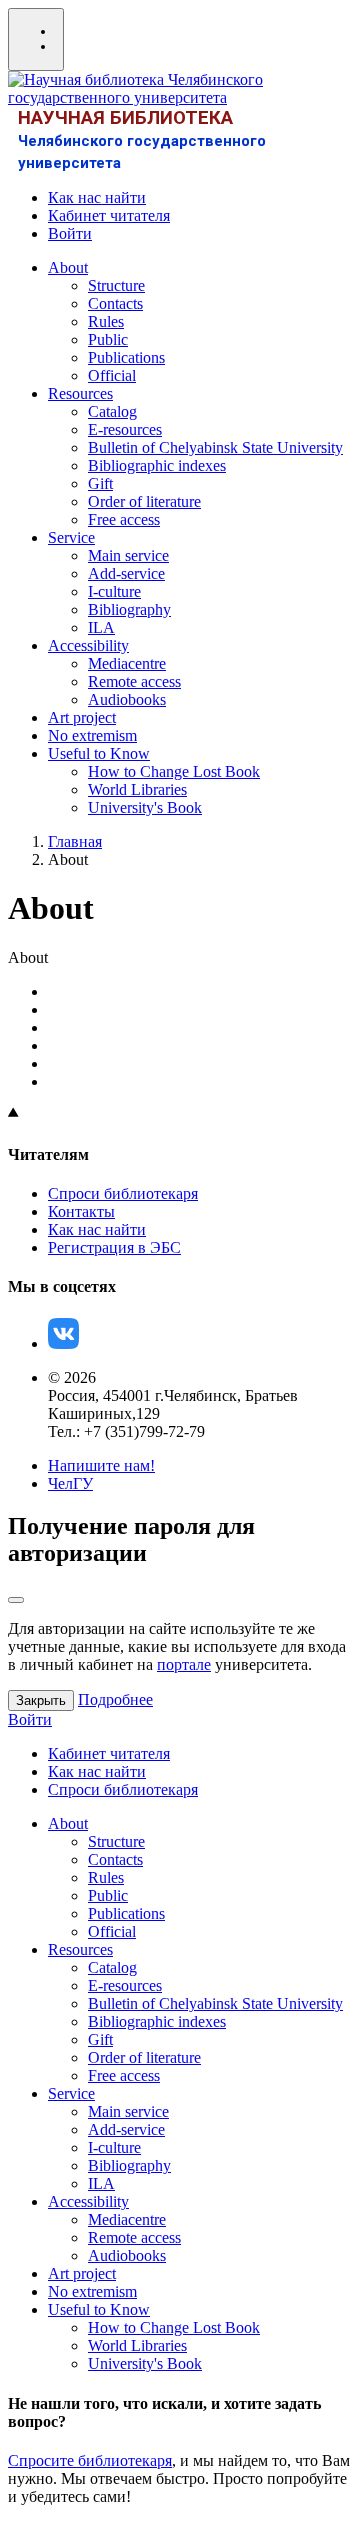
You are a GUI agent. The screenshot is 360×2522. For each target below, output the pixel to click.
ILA (101, 627)
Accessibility (88, 645)
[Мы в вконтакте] (63, 1343)
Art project (82, 717)
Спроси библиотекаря (123, 1193)
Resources (80, 393)
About (68, 267)
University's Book (145, 807)
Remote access (134, 681)
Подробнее (115, 1699)
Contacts (115, 303)
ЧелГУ (70, 1483)
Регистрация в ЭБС (114, 1247)
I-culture (114, 591)
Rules (106, 321)
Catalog (112, 411)
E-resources (125, 429)
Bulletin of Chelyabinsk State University (215, 447)
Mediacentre (127, 663)
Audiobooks (127, 699)
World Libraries (137, 789)
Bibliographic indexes (157, 465)
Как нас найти (97, 197)
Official (112, 375)
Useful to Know (99, 753)
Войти (70, 233)
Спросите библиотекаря (90, 2460)
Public (108, 339)
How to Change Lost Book (174, 771)
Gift (100, 483)
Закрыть (41, 1700)
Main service (128, 555)
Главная (75, 841)
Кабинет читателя (109, 215)
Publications (126, 357)
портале (184, 1664)
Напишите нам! (101, 1465)
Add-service (126, 573)
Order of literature (144, 501)
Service (71, 537)
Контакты (81, 1211)
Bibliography (129, 609)
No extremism (92, 735)
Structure (116, 285)
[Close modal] (16, 1600)
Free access (124, 519)
